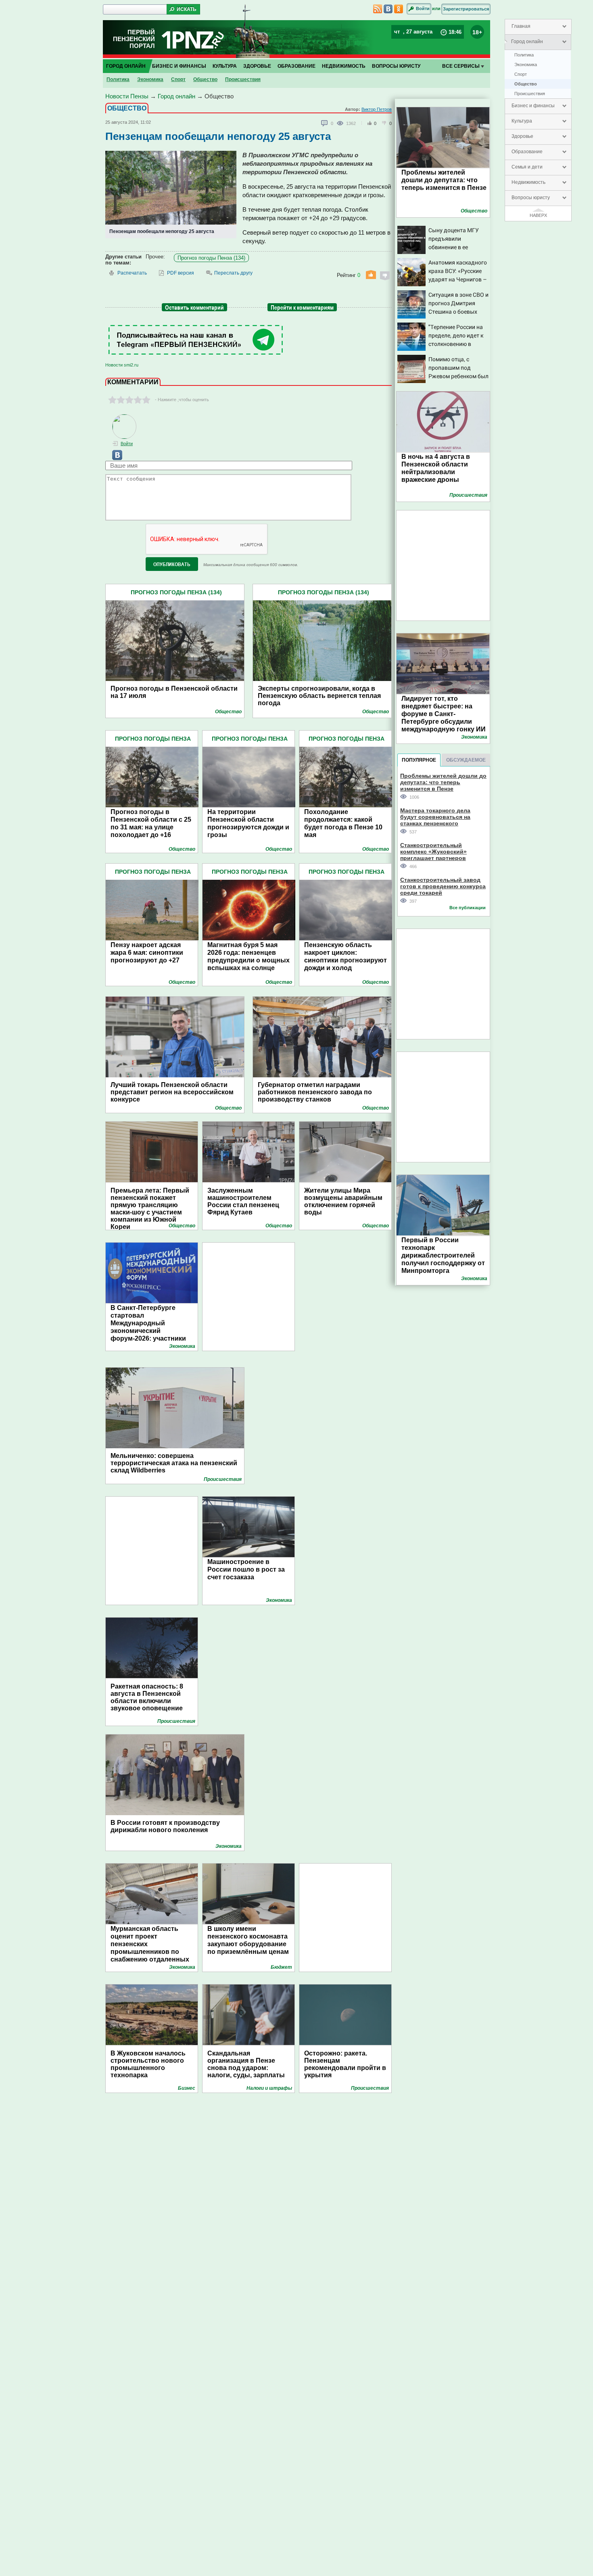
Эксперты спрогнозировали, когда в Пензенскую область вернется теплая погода (319, 696)
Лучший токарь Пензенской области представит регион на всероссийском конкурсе (172, 1092)
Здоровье (522, 136)
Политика (524, 55)
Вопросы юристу (531, 198)
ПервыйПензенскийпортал (134, 39)
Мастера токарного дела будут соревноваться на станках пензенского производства (435, 817)
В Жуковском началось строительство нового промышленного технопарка (148, 2064)
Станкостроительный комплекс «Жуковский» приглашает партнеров (433, 851)
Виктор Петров (377, 109)
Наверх (538, 215)
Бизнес (187, 2088)
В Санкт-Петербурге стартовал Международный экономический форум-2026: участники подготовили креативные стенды (152, 1331)
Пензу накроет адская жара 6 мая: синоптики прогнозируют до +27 (147, 953)
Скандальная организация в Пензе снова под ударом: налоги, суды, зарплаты (246, 2064)
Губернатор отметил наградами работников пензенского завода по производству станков (315, 1092)
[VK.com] (114, 458)
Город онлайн (527, 42)
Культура (522, 121)
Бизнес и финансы (533, 106)
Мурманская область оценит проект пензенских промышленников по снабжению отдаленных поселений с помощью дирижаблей (150, 1952)
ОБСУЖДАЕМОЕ (466, 760)
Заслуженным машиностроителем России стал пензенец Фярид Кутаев (243, 1201)
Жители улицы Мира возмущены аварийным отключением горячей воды (343, 1201)
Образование (527, 152)
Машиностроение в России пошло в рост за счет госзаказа (246, 1569)
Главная (521, 26)
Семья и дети (527, 167)
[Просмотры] (341, 123)
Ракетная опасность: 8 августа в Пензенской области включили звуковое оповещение (147, 1697)
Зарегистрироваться (466, 9)
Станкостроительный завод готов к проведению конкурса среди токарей (443, 886)
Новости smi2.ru (122, 365)
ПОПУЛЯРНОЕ (419, 760)
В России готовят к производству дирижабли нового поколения (165, 1826)
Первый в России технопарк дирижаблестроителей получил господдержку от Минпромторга (443, 1255)
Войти (423, 8)
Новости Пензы (127, 96)
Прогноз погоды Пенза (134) (211, 258)
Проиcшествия (530, 94)
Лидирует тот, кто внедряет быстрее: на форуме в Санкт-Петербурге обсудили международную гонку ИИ (444, 714)
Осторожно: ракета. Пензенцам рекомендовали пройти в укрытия (345, 2064)
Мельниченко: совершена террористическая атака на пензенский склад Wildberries (174, 1463)
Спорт (521, 74)
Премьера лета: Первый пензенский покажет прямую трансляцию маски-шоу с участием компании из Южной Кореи (150, 1209)
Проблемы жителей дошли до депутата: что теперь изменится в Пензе (444, 180)
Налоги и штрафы (269, 2088)
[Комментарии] (325, 123)
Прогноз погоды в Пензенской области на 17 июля (174, 692)
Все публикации (468, 908)
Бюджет (281, 1967)
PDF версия (181, 273)
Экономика (526, 65)
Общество (526, 84)
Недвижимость (528, 182)
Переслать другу (233, 273)
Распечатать (132, 273)
